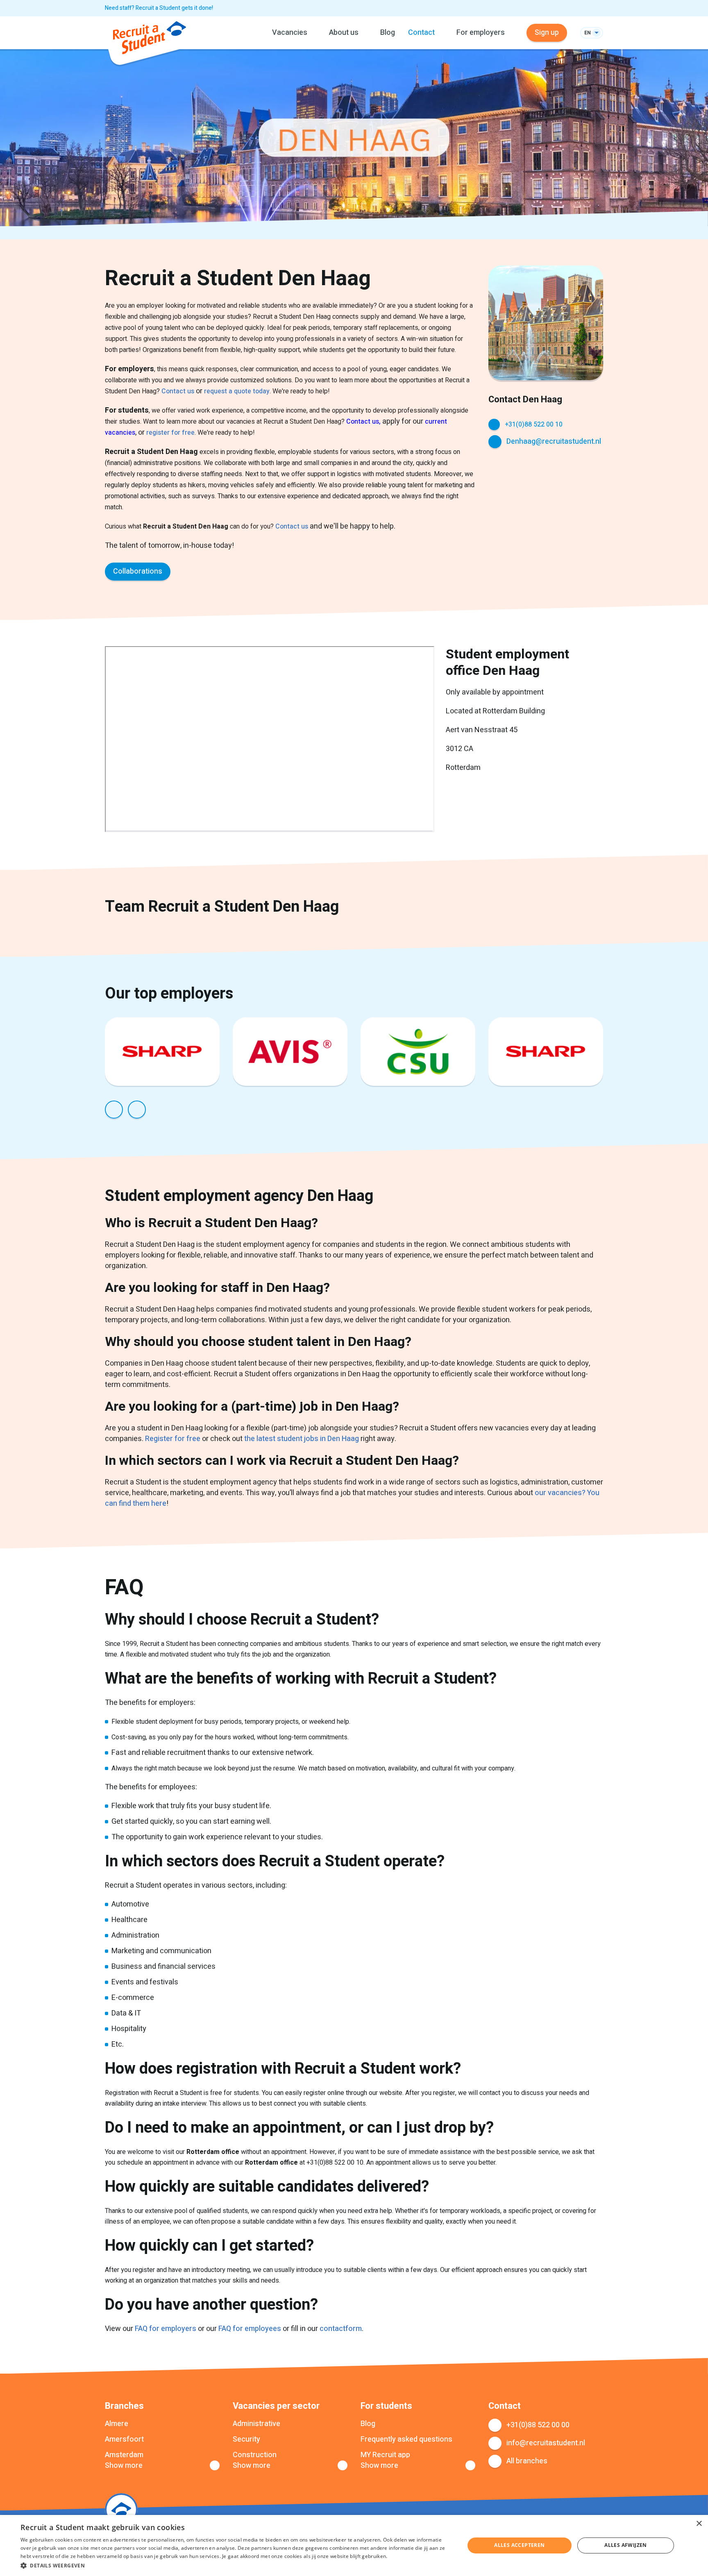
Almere (117, 2424)
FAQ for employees (250, 2329)
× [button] (699, 2524)
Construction (255, 2455)
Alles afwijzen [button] (626, 2545)
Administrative (256, 2424)
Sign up (547, 33)
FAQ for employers (166, 2329)
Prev (114, 1110)
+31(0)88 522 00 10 (534, 424)
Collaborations (138, 571)
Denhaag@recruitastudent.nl (554, 441)
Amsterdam (124, 2455)
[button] (236, 2565)
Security (246, 2440)
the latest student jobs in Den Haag (302, 1439)
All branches (527, 2461)
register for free (170, 433)
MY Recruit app (385, 2455)
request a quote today (237, 391)
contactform (341, 2329)
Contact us (178, 391)
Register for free (174, 1439)
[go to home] (150, 39)
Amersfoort (124, 2440)
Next (137, 1110)
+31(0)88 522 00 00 (538, 2425)
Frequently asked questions (406, 2440)
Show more (124, 2466)
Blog (388, 33)
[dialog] (354, 2545)
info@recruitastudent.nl (546, 2443)
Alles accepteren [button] (519, 2545)
